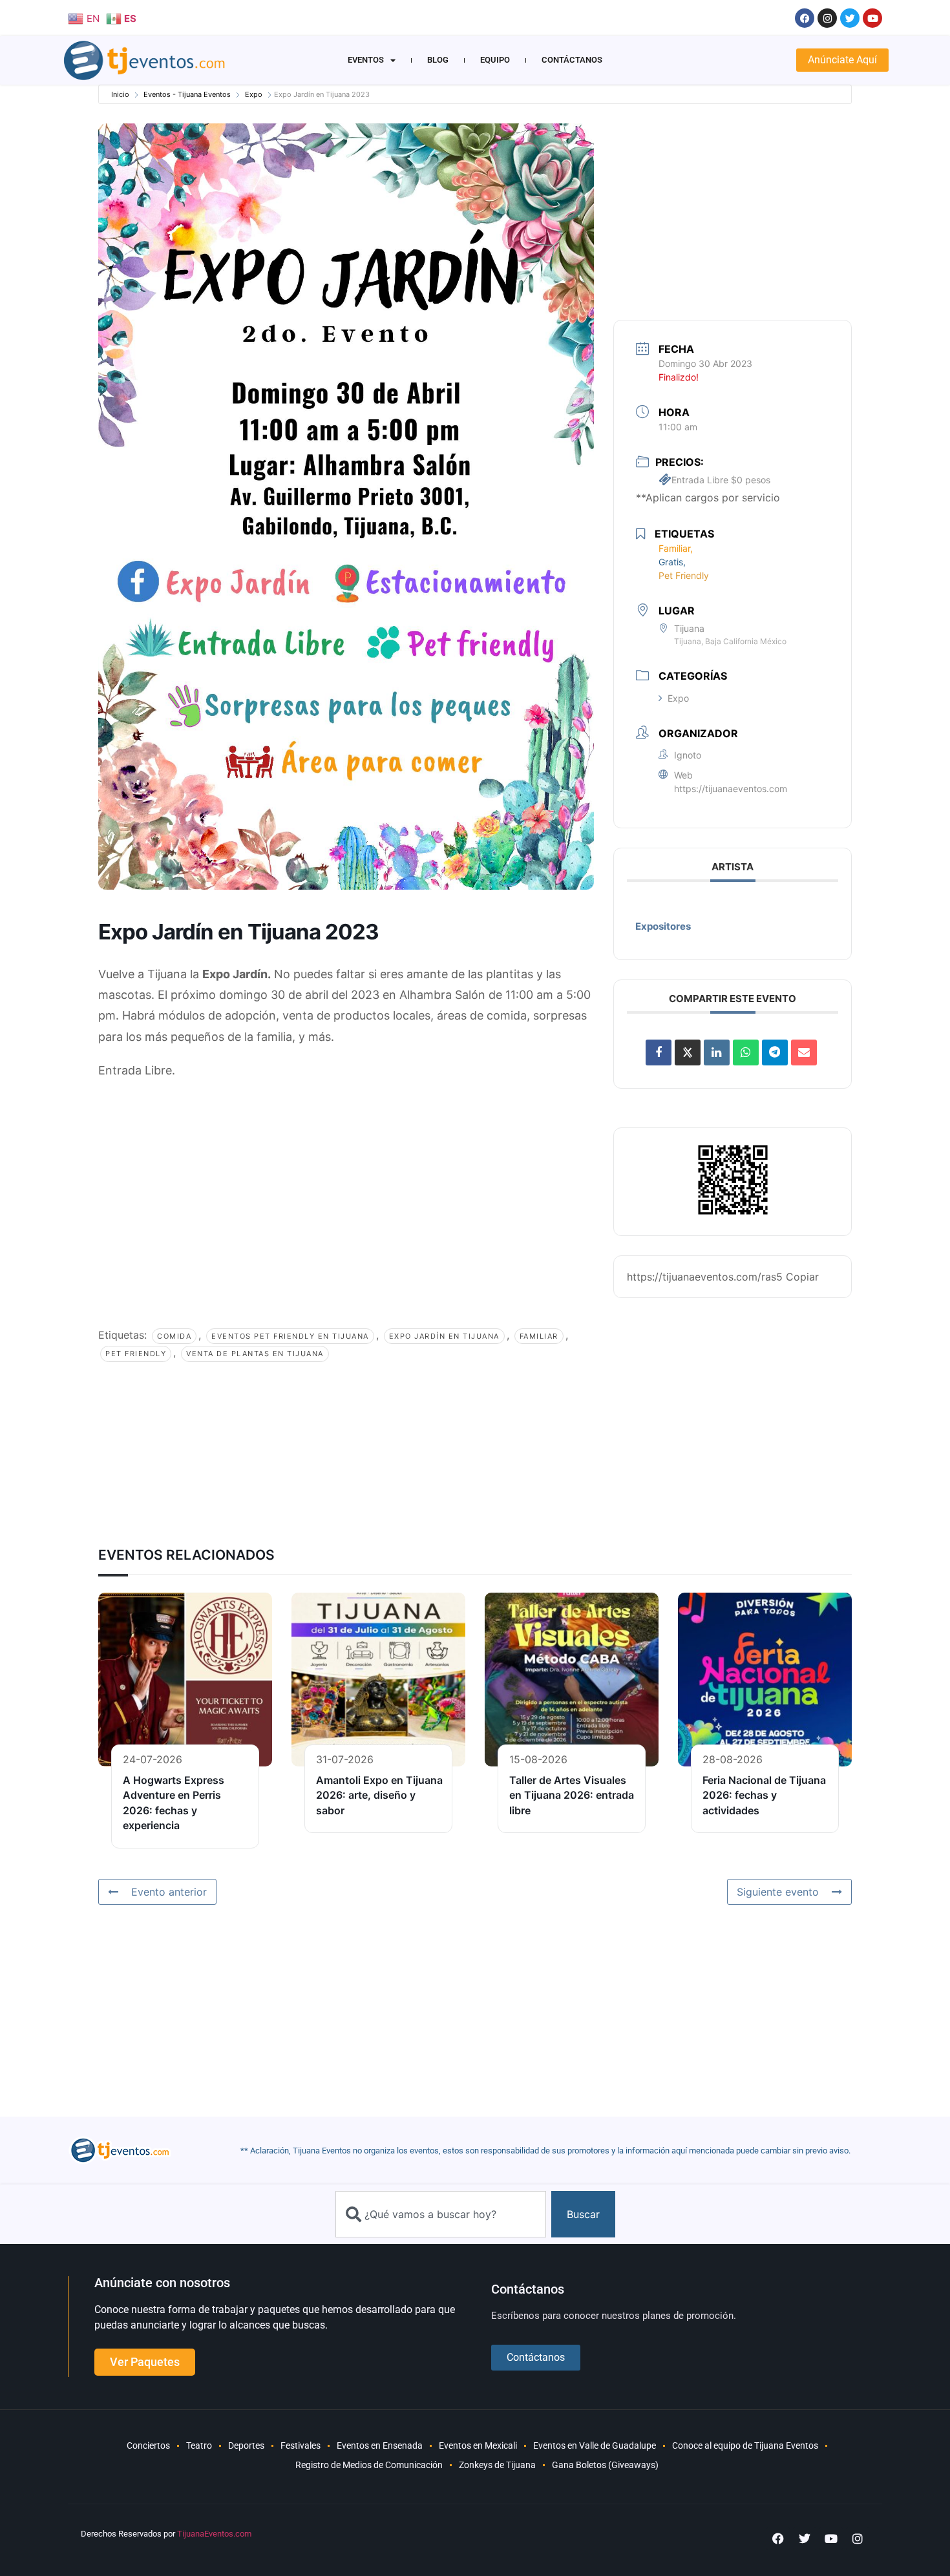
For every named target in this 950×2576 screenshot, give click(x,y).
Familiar (539, 1336)
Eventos (366, 60)
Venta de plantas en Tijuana (255, 1354)
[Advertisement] (346, 1185)
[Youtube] (872, 18)
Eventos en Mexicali (478, 2445)
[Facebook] (805, 18)
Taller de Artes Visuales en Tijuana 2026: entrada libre (572, 1795)
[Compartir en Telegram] (775, 1052)
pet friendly (136, 1354)
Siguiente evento (778, 1892)
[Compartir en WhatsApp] (746, 1052)
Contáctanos (572, 60)
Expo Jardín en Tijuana (444, 1336)
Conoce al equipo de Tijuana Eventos (745, 2445)
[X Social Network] (688, 1052)
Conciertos (148, 2445)
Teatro (199, 2445)
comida (174, 1336)
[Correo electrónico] (804, 1052)
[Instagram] (827, 18)
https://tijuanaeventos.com (731, 789)
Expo (254, 94)
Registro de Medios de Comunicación (369, 2465)
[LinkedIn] (717, 1052)
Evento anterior (169, 1892)
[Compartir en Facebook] (659, 1052)
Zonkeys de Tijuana (497, 2465)
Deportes (246, 2445)
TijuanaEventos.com (214, 2534)
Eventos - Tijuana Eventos (187, 94)
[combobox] (441, 2214)
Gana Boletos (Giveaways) (605, 2465)
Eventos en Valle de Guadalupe (595, 2445)
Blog (438, 60)
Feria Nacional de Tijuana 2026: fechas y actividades (764, 1795)
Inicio (120, 94)
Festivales (301, 2445)
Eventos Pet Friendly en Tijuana (290, 1336)
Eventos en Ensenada (380, 2445)
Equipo (495, 60)
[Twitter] (850, 18)
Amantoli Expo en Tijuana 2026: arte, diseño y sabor (379, 1795)
